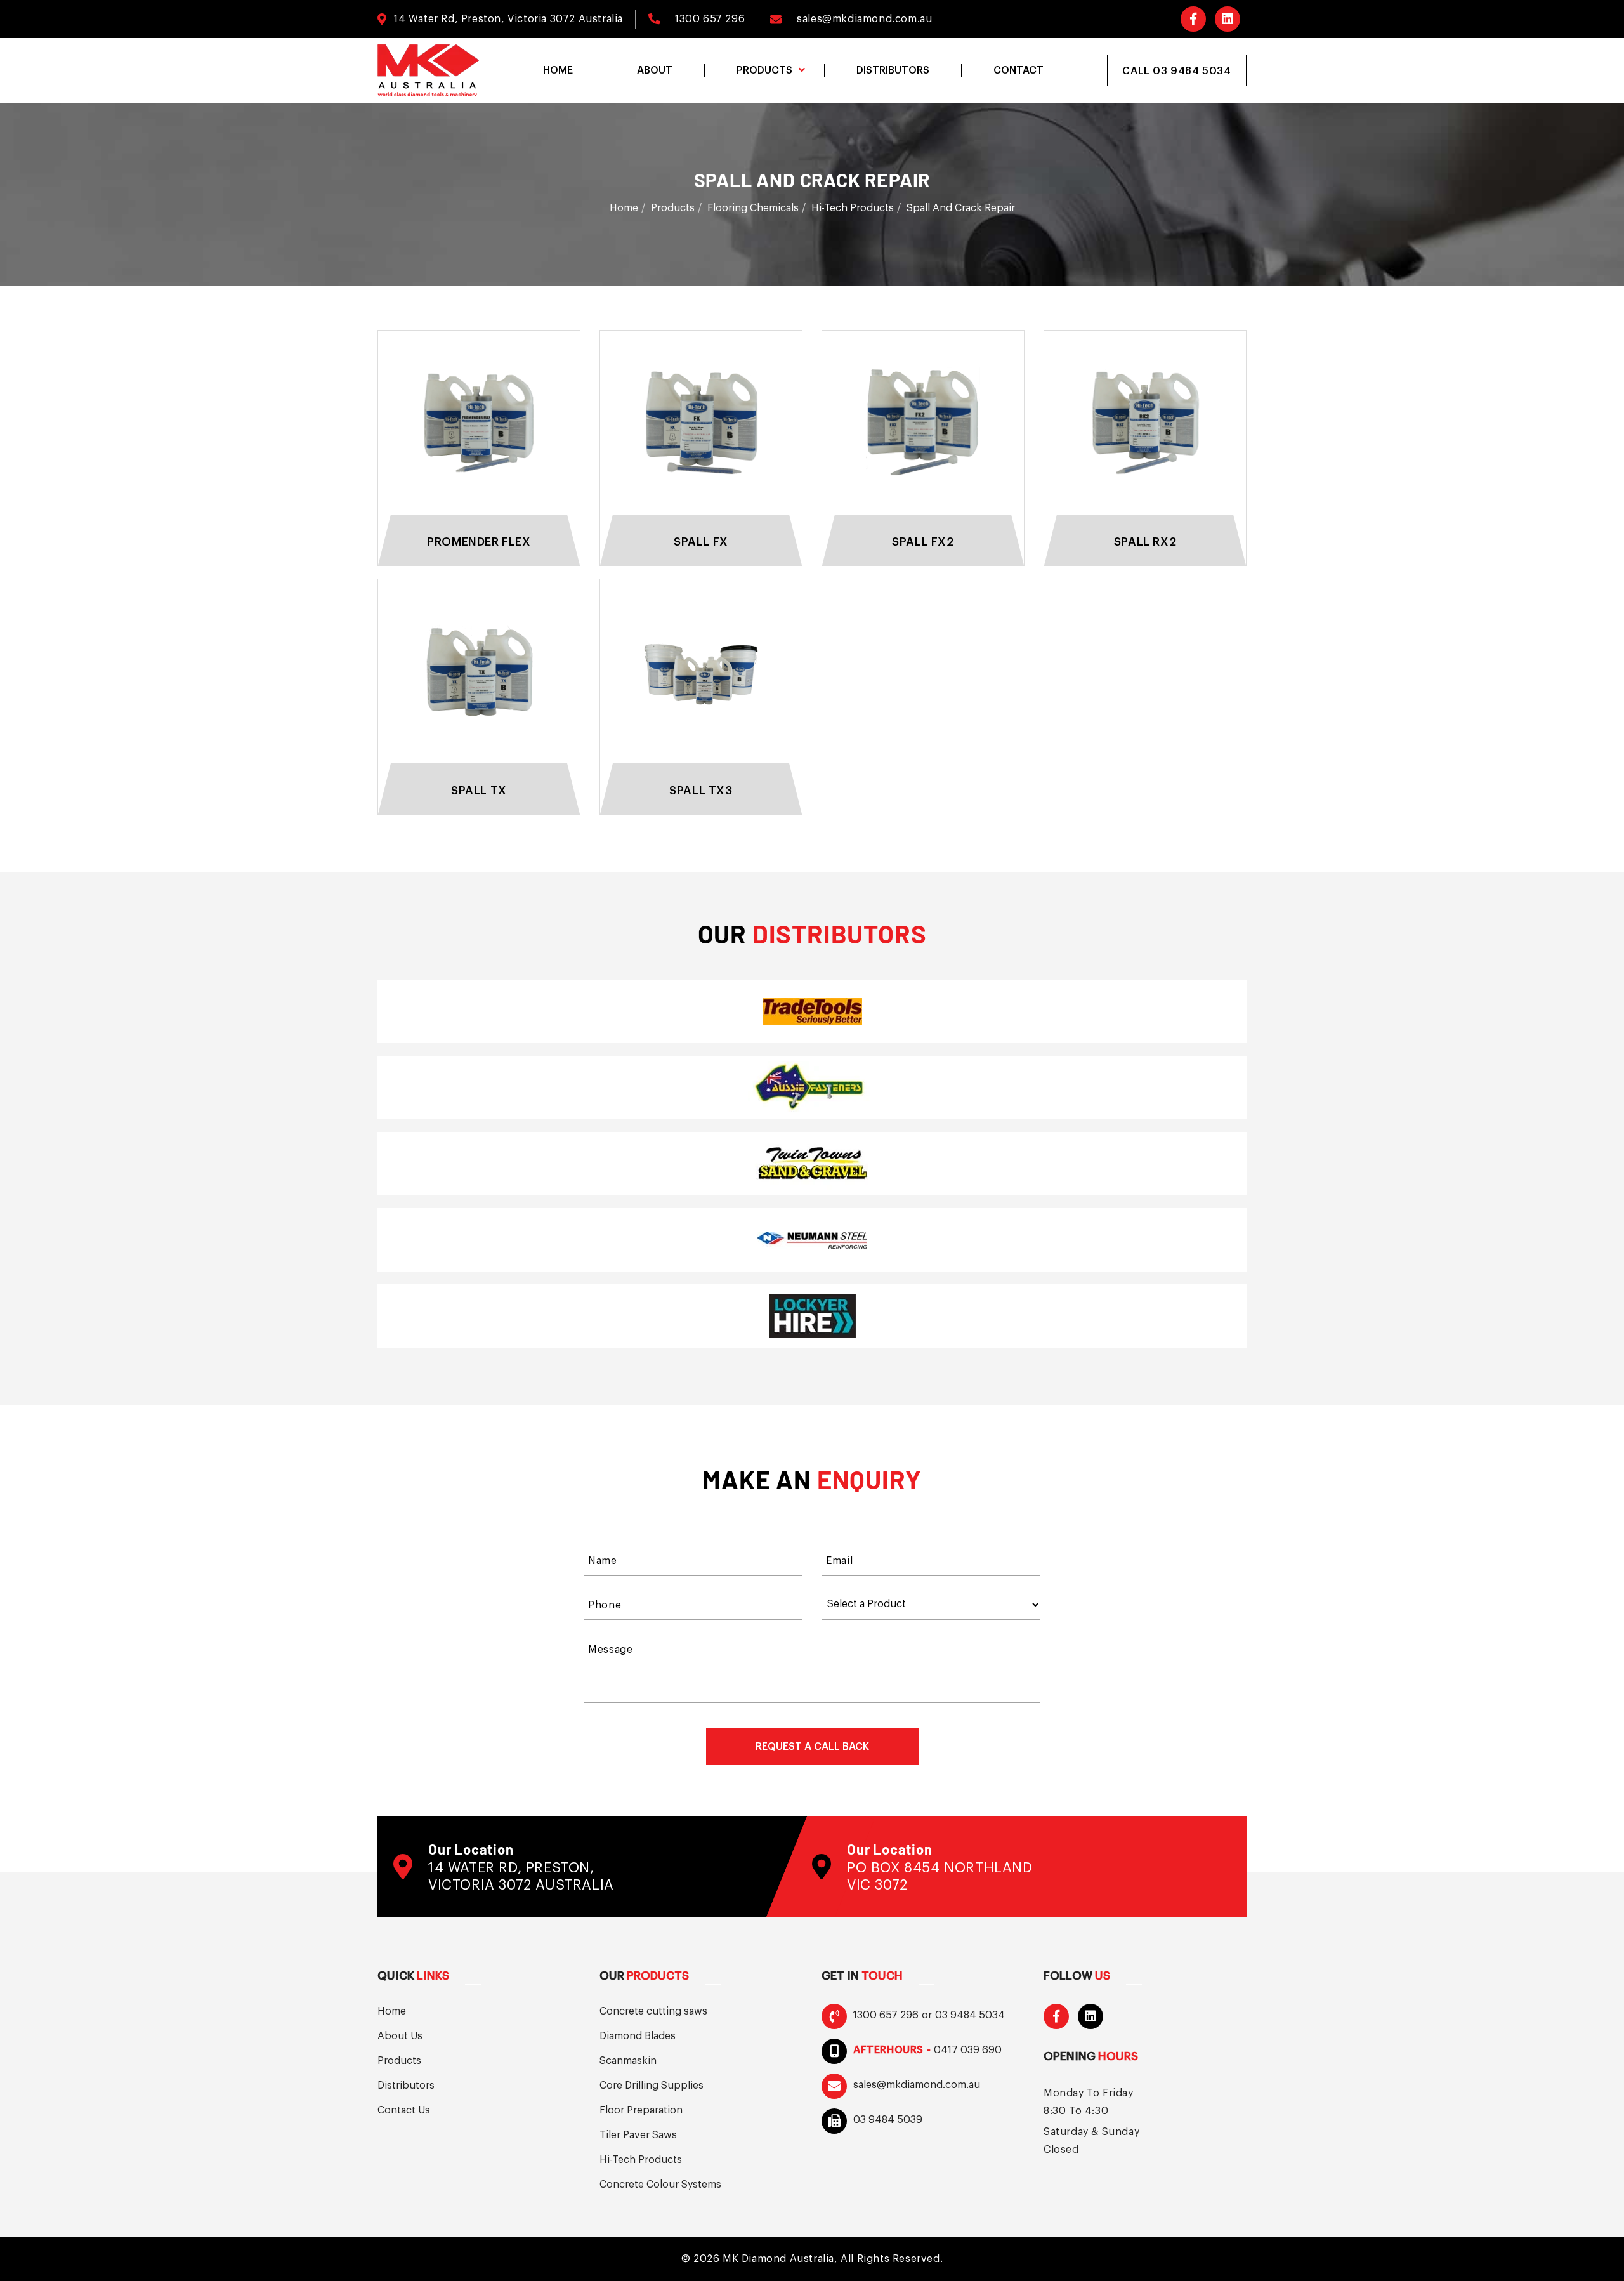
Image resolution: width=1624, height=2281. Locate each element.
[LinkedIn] (1228, 19)
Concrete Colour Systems (660, 2185)
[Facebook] (1193, 19)
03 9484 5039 (888, 2120)
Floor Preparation (641, 2110)
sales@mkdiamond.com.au (864, 19)
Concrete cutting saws (653, 2011)
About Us (400, 2036)
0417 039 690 (968, 2050)
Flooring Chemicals (753, 208)
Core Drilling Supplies (652, 2086)
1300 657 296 (710, 19)
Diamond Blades (638, 2036)
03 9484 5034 (970, 2015)
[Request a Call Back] (812, 1747)
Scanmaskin (628, 2061)
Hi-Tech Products (853, 208)
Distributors (406, 2086)
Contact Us (404, 2110)
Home (624, 208)
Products (673, 208)
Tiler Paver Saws (638, 2135)
